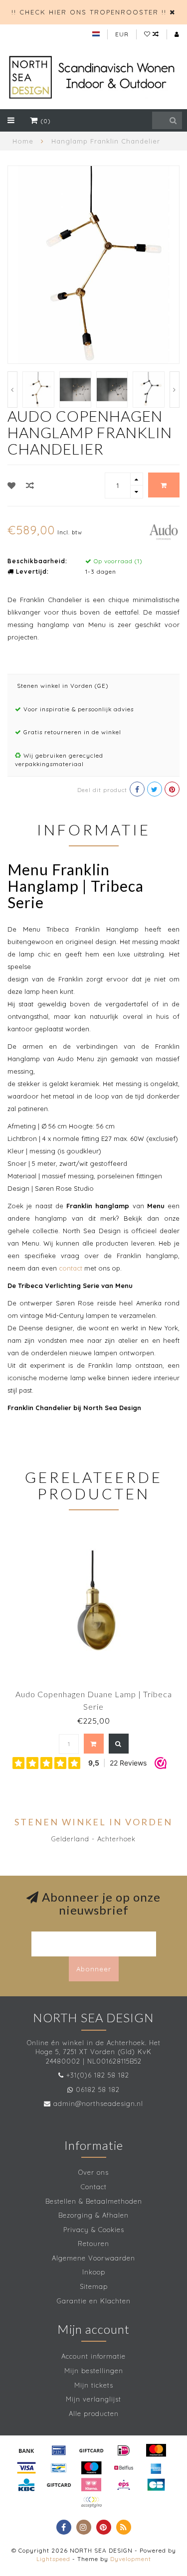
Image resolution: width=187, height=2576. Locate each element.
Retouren (93, 2244)
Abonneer (94, 1969)
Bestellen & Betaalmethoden (94, 2201)
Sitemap (94, 2286)
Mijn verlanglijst (93, 2399)
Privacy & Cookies (94, 2230)
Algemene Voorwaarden (93, 2258)
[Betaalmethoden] (26, 2450)
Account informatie (93, 2356)
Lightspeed (53, 2559)
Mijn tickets (94, 2385)
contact (71, 1268)
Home (23, 141)
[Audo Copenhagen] (164, 531)
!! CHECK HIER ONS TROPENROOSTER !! (89, 12)
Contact (94, 2187)
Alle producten (94, 2414)
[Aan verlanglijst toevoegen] (12, 485)
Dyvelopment (131, 2559)
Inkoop (94, 2272)
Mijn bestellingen (94, 2371)
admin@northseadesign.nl (98, 2103)
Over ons (93, 2172)
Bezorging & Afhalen (93, 2215)
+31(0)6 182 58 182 (98, 2075)
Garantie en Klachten (94, 2301)
